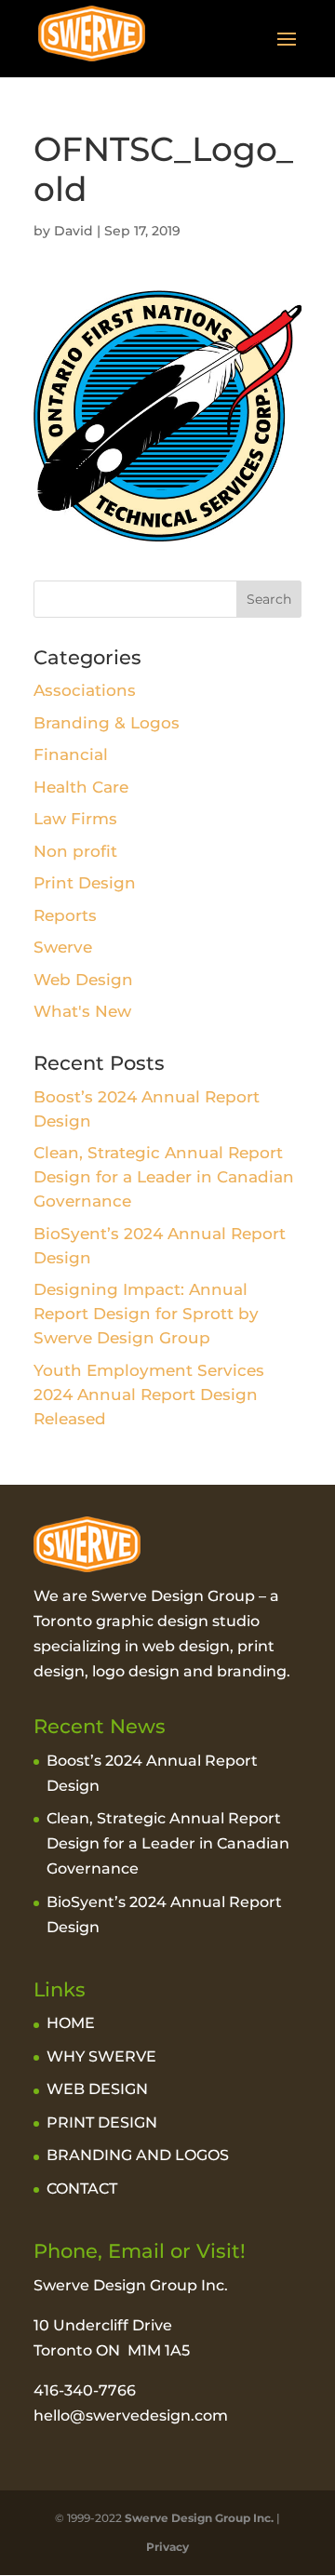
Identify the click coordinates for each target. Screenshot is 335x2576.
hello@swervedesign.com (131, 2416)
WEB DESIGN (97, 2089)
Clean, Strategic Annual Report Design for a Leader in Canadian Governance (164, 1177)
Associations (85, 690)
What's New (82, 1011)
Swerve (63, 947)
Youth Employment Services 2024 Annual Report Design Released (149, 1395)
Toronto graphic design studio (147, 1621)
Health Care (81, 787)
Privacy (167, 2547)
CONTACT (82, 2189)
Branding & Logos (107, 723)
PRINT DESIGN (102, 2122)
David (74, 231)
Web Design (83, 980)
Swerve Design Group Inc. (198, 2518)
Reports (65, 915)
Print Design (85, 883)
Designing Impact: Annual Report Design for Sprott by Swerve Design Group (146, 1314)
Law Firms (75, 819)
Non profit (75, 851)
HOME (71, 2023)
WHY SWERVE (101, 2056)
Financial (71, 754)
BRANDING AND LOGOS (138, 2155)
